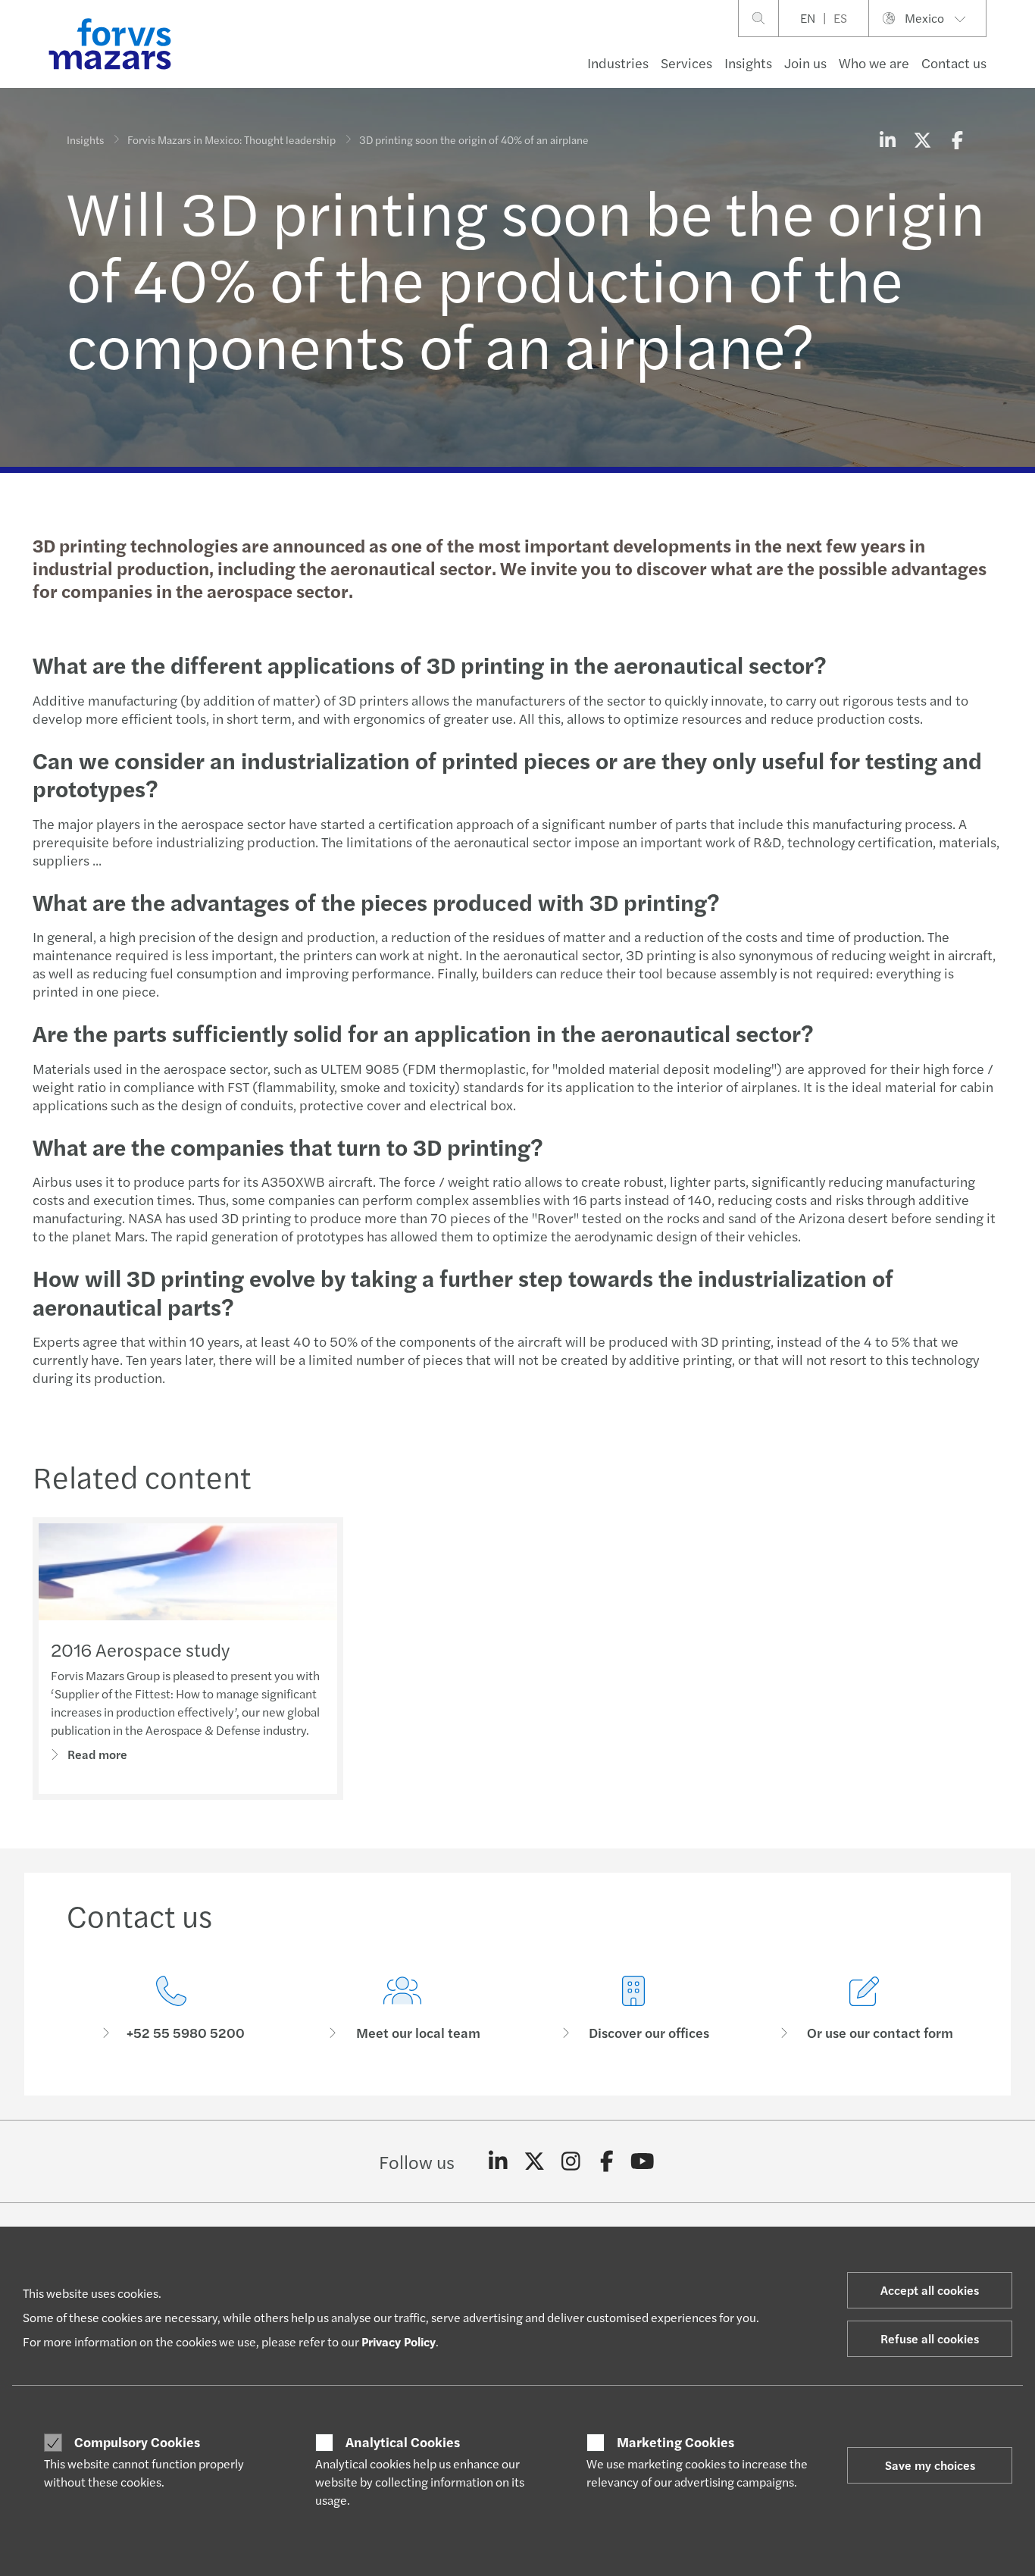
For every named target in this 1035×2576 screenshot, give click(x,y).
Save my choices (930, 2465)
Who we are (874, 63)
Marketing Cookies (675, 2442)
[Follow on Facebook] (607, 2161)
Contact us (954, 63)
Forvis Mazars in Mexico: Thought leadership (231, 139)
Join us (805, 63)
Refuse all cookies (930, 2338)
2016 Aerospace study (140, 1649)
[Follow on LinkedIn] (498, 2161)
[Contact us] (171, 2009)
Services (686, 63)
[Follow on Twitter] (535, 2161)
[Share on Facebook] (957, 139)
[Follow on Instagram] (571, 2161)
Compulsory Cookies (137, 2442)
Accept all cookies (930, 2290)
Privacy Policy (399, 2341)
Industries (618, 63)
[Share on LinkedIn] (887, 139)
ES (840, 18)
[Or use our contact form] (864, 2009)
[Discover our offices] (633, 2009)
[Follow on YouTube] (643, 2161)
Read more (97, 1754)
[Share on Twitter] (922, 139)
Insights (748, 63)
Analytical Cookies (403, 2442)
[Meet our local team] (402, 2009)
